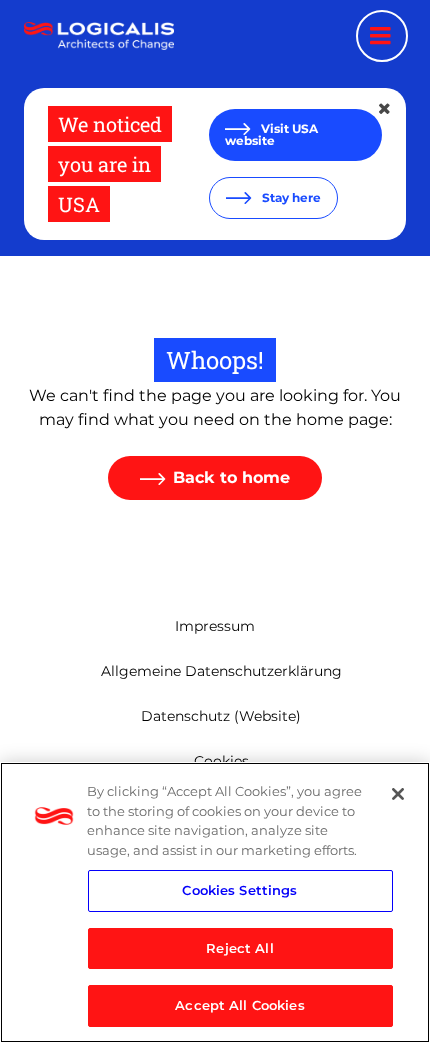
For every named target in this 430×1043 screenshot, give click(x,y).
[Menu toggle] (382, 36)
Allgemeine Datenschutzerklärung (221, 671)
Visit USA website (271, 134)
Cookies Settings (239, 890)
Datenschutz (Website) (221, 716)
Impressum (215, 626)
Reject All (239, 948)
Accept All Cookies (239, 1005)
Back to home (231, 477)
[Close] (398, 794)
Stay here (290, 197)
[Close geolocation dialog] (386, 109)
